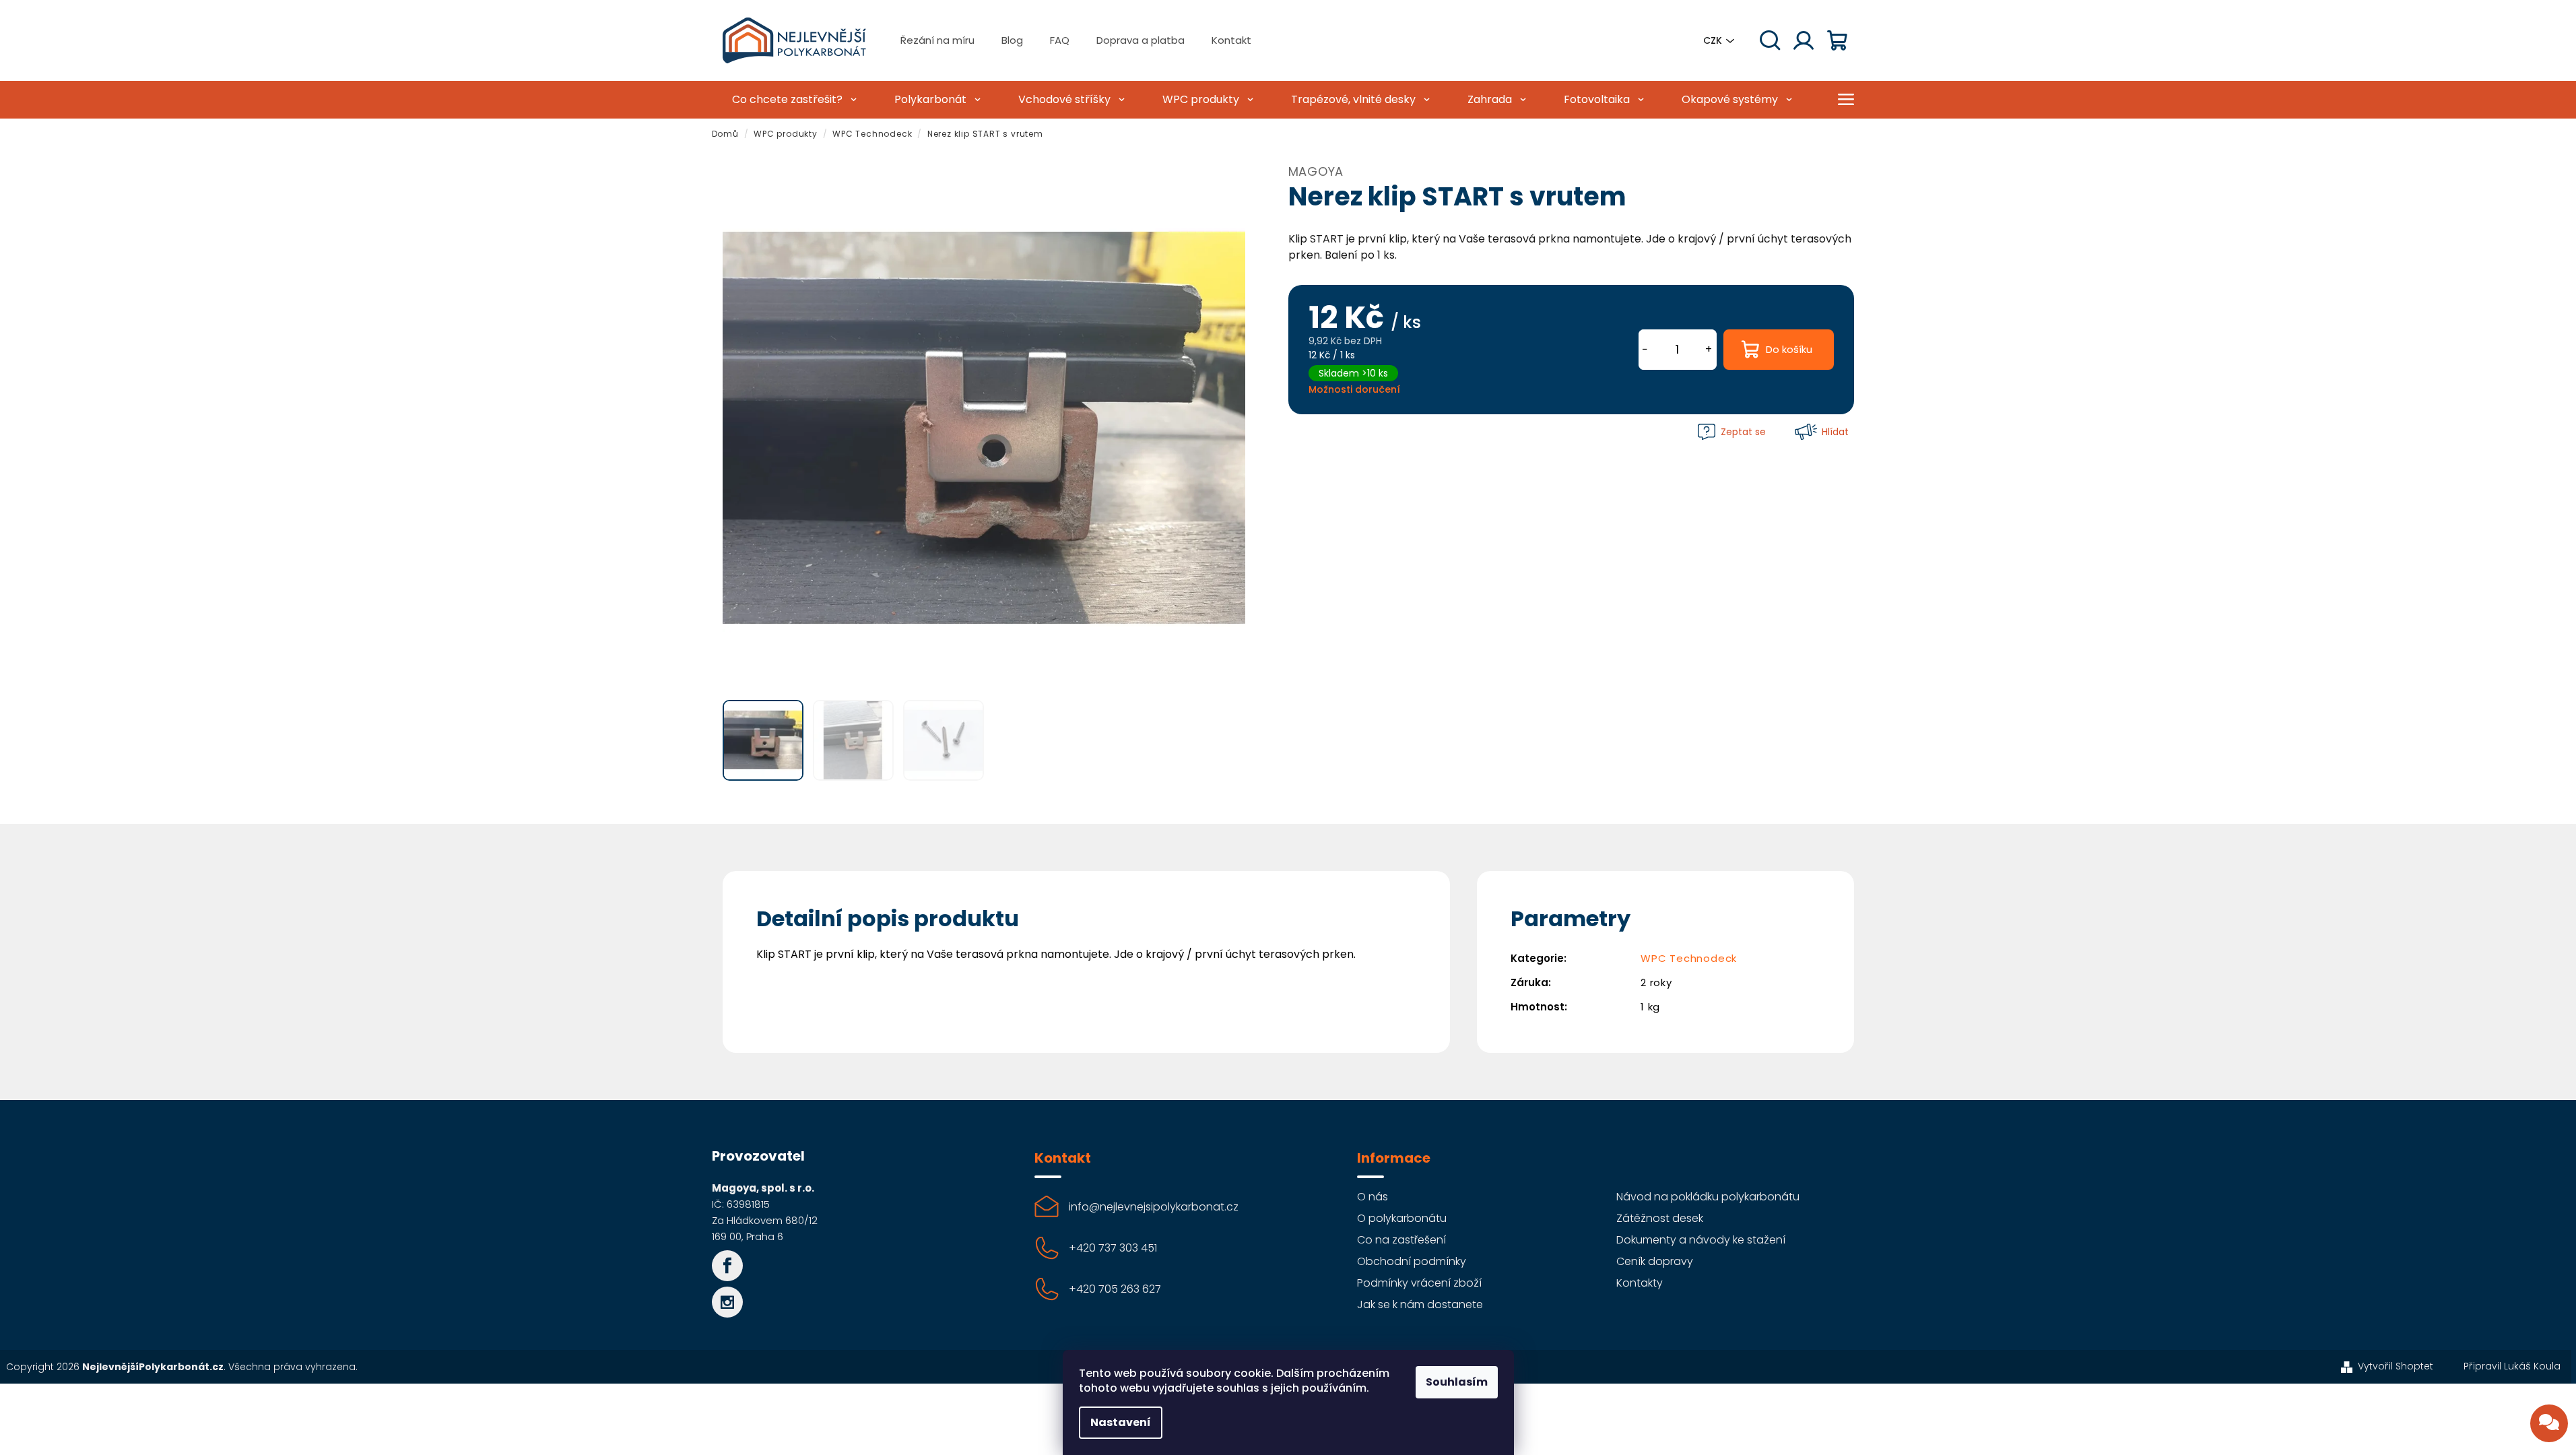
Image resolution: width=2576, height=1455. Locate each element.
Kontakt (1231, 40)
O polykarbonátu (1402, 1218)
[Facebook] (727, 1266)
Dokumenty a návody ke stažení (1701, 1240)
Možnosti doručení (1354, 389)
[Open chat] (2549, 1423)
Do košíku (1789, 349)
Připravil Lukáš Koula (2512, 1366)
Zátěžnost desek (1660, 1218)
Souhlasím (1457, 1382)
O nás (1373, 1197)
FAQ (1060, 40)
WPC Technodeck (1689, 958)
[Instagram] (727, 1302)
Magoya (1316, 171)
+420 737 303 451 (1113, 1248)
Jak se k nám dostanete (1420, 1304)
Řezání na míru (937, 40)
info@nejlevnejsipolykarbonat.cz (1154, 1207)
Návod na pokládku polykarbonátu (1708, 1197)
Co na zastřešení (1401, 1240)
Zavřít (1318, 431)
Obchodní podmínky (1412, 1261)
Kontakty (1640, 1283)
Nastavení (1121, 1422)
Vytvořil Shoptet (2396, 1366)
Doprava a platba (1141, 40)
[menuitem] (793, 100)
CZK (1713, 40)
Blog (1012, 40)
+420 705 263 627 (1115, 1289)
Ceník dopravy (1655, 1261)
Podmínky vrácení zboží (1419, 1283)
